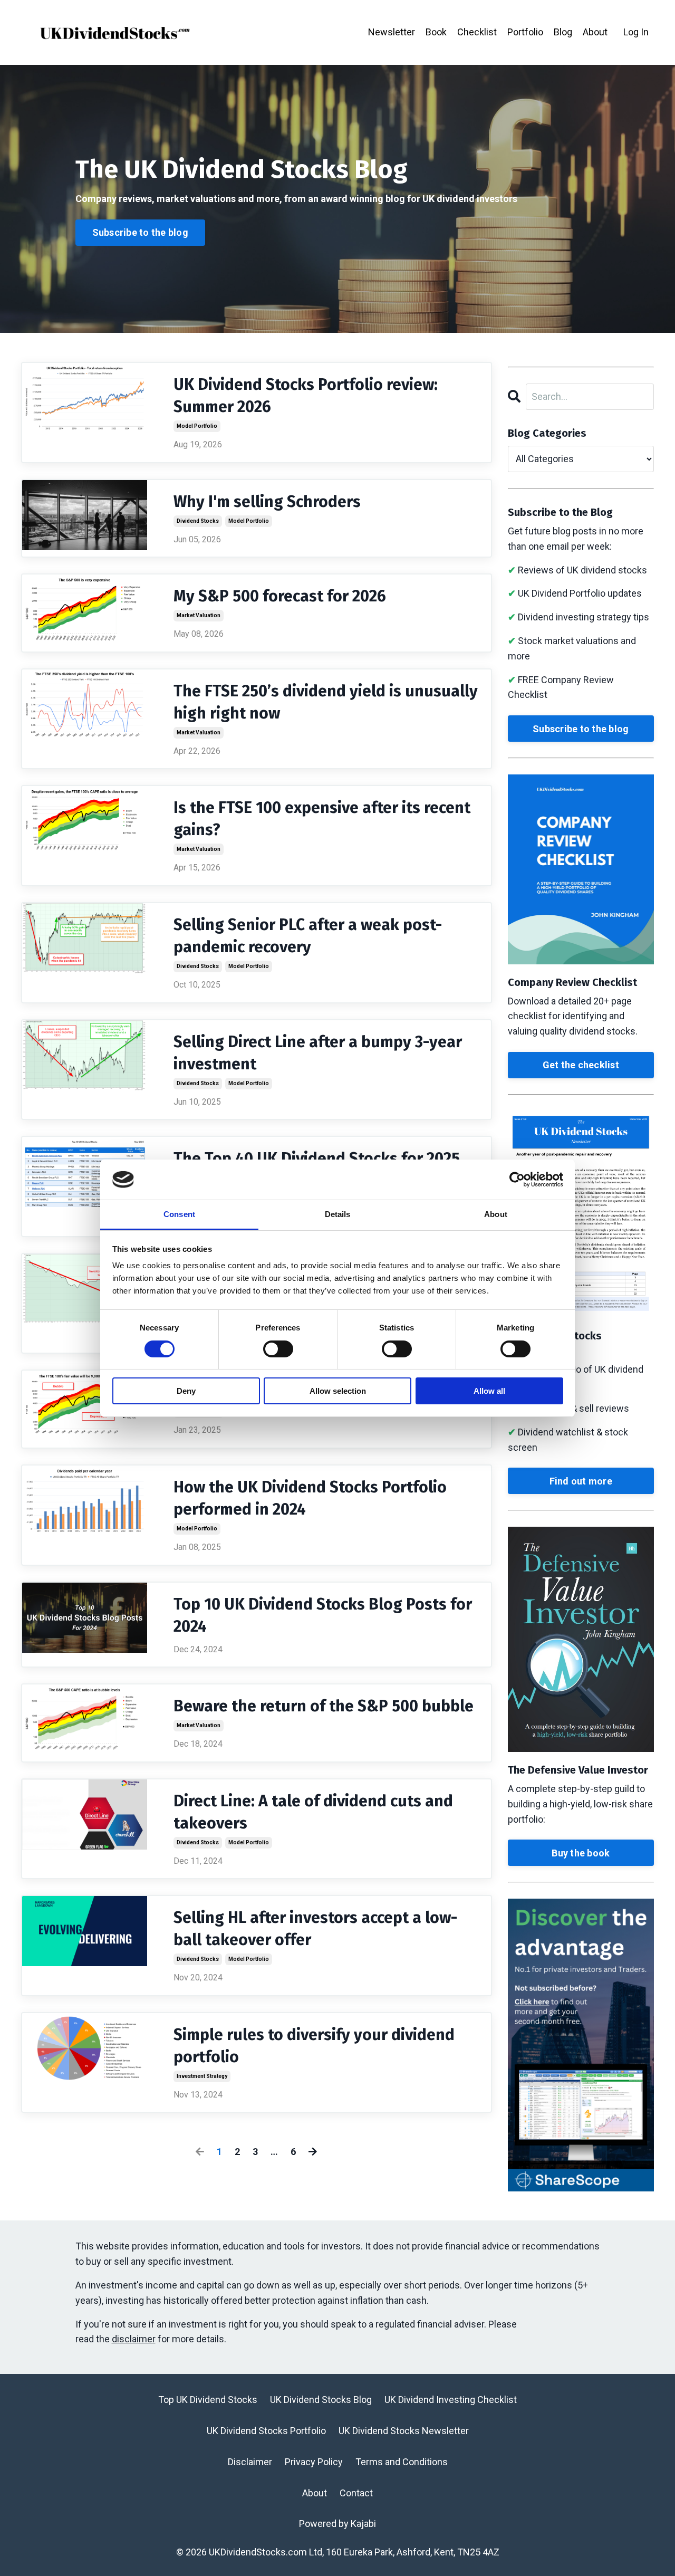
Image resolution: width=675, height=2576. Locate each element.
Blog (563, 32)
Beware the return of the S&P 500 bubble (324, 1706)
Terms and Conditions (402, 2462)
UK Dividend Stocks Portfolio (266, 2431)
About (595, 32)
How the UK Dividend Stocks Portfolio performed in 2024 (310, 1498)
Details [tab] (338, 1214)
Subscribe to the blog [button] (140, 232)
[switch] (278, 1349)
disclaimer (134, 2339)
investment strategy (202, 2076)
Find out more (581, 1481)
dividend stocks (198, 521)
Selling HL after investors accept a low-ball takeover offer (315, 1929)
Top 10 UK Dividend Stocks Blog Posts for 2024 (323, 1615)
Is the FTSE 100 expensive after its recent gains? (322, 819)
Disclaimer (250, 2462)
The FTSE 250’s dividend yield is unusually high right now (326, 702)
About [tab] (496, 1214)
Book (436, 32)
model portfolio (197, 426)
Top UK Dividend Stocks (208, 2400)
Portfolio (525, 32)
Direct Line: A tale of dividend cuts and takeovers (313, 1812)
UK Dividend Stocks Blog (321, 2400)
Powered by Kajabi (337, 2524)
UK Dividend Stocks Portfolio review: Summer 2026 (306, 396)
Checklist (477, 32)
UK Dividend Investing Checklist (451, 2400)
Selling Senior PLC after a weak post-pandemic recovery (308, 936)
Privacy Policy (314, 2462)
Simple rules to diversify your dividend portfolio (314, 2046)
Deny (186, 1391)
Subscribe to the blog (581, 729)
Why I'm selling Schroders (267, 502)
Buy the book (581, 1853)
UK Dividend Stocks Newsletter (404, 2431)
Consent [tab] (179, 1214)
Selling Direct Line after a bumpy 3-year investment (318, 1053)
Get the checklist (581, 1065)
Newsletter (392, 32)
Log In (636, 32)
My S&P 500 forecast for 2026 (280, 596)
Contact (356, 2493)
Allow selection (338, 1391)
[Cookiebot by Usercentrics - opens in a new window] (517, 1180)
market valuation (199, 615)
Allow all (489, 1391)
